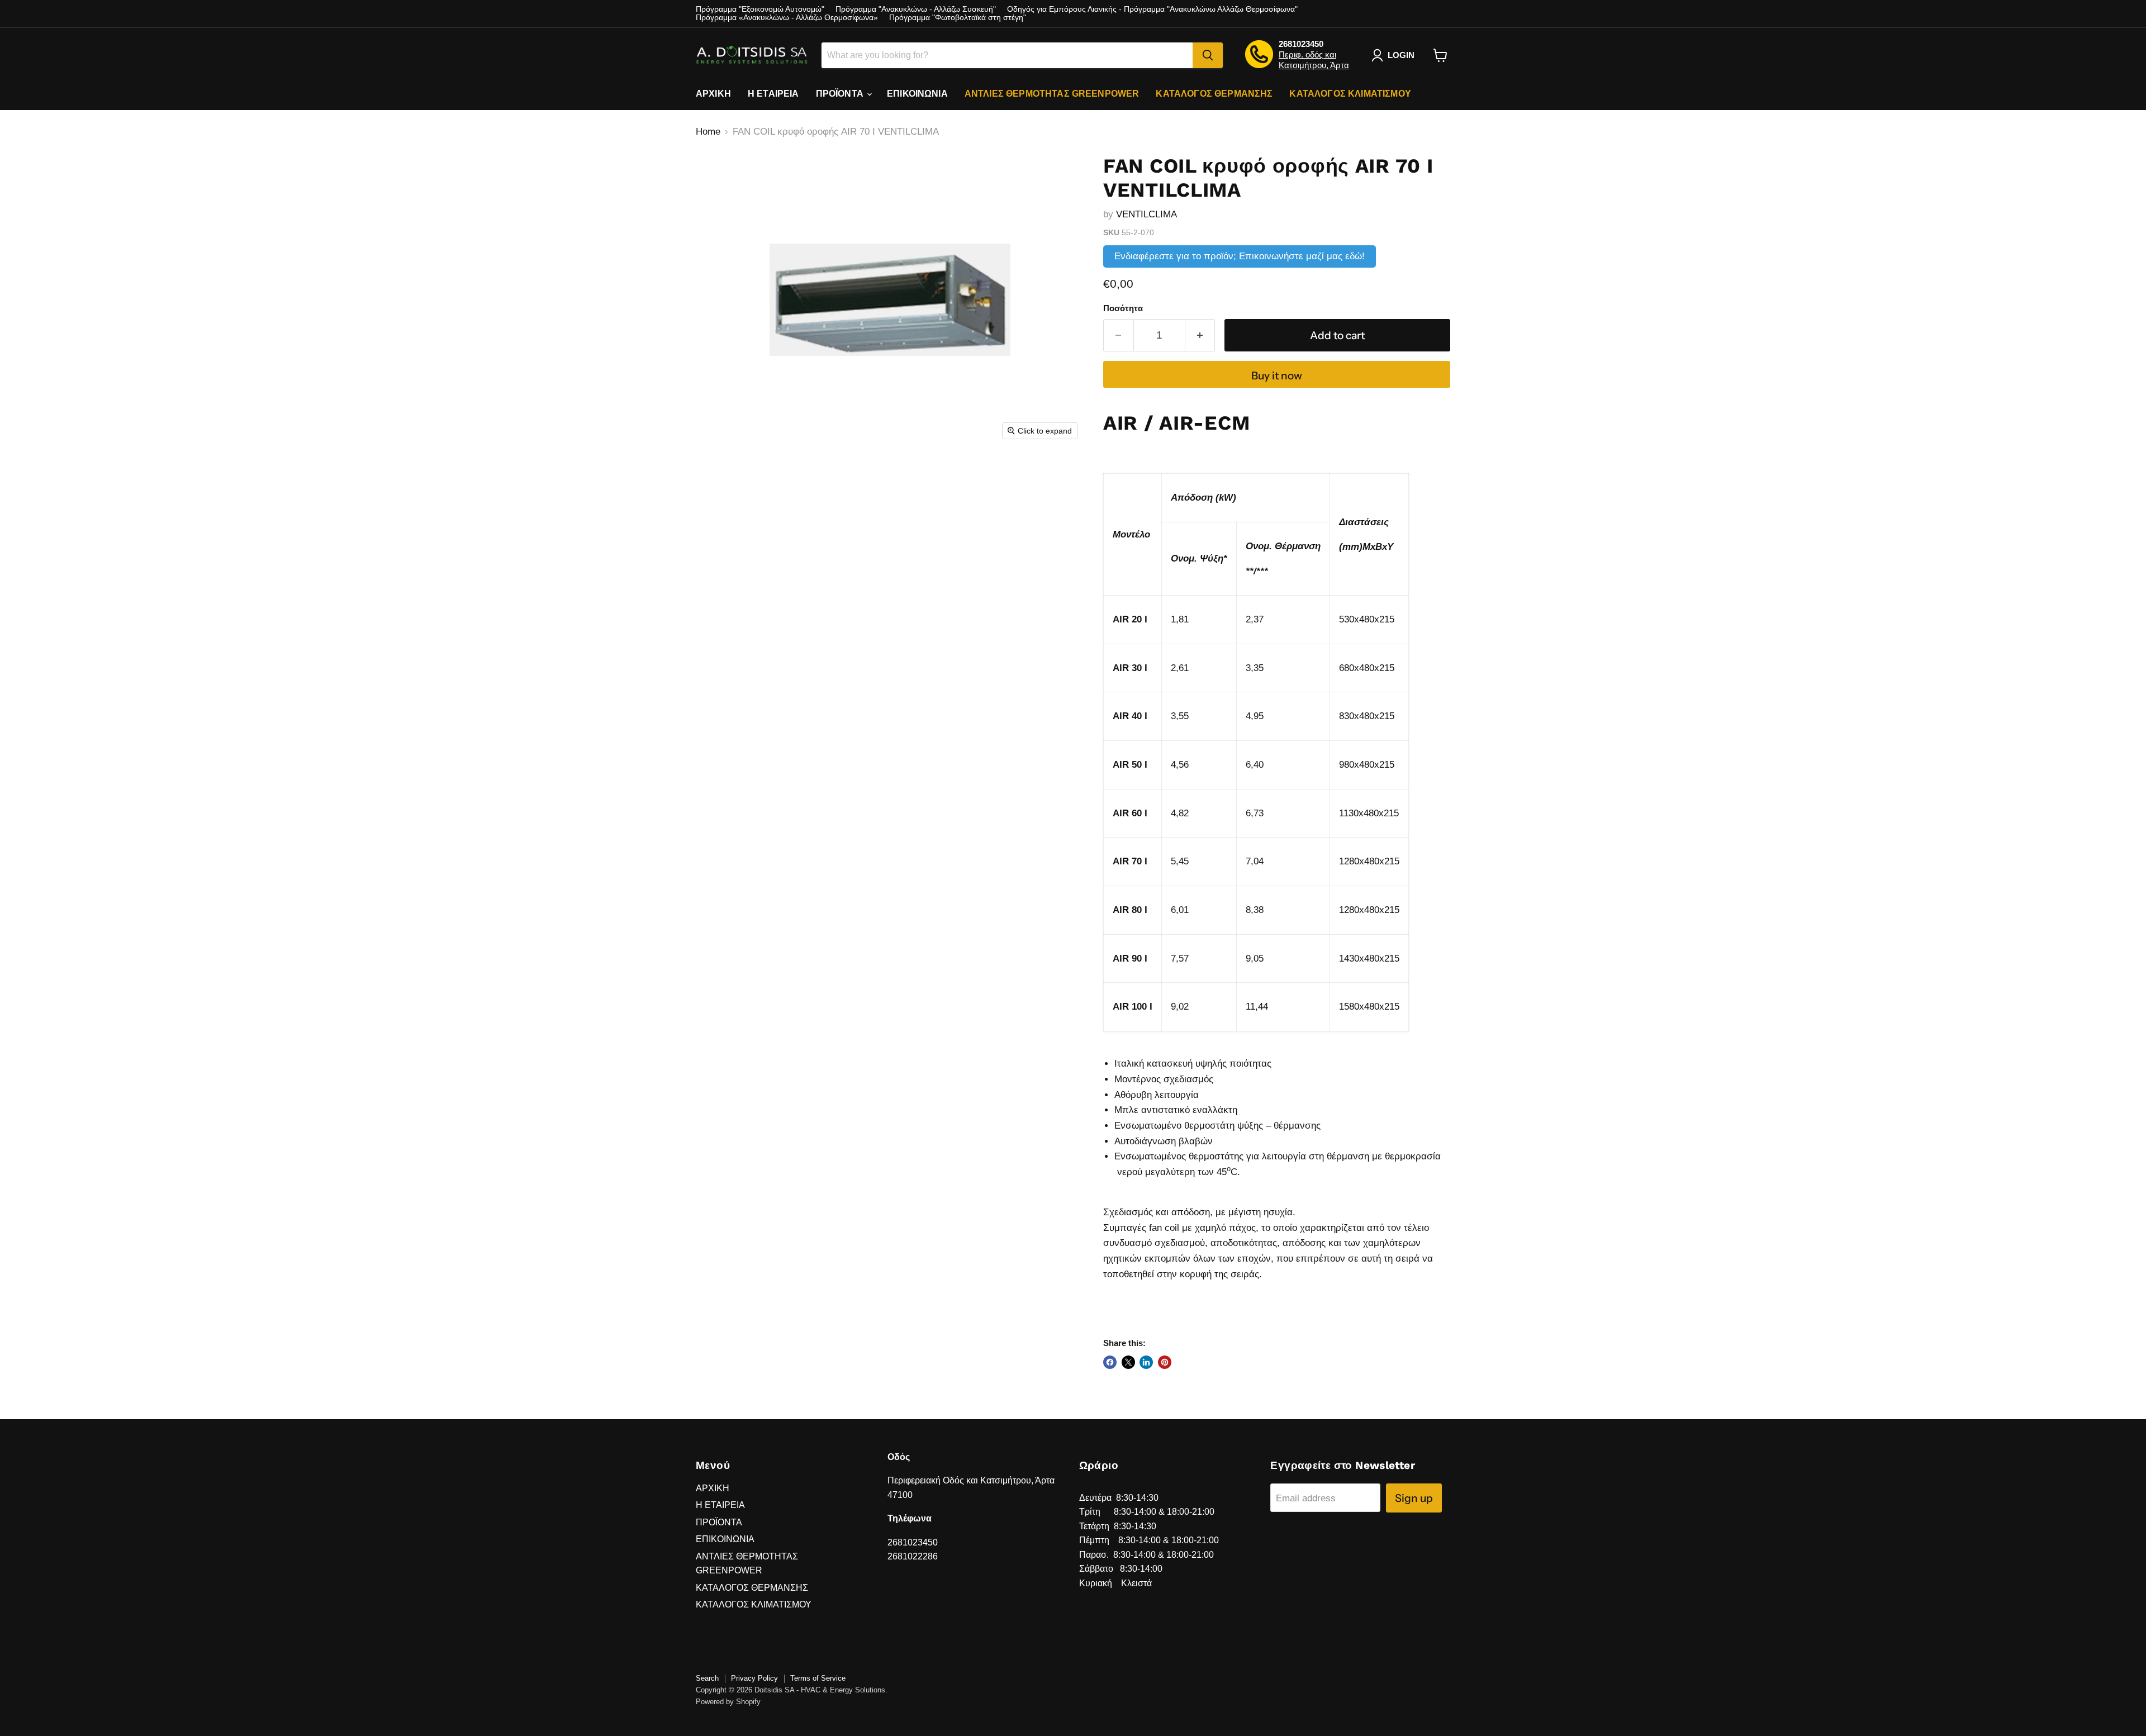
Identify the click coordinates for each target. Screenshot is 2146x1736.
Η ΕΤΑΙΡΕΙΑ (773, 94)
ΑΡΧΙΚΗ (713, 94)
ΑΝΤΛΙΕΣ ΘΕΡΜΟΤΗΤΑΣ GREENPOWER (1052, 94)
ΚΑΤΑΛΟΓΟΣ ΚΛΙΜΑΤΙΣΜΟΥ (1350, 94)
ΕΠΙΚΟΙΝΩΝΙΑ (917, 94)
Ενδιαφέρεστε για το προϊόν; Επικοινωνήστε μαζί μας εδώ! (1240, 256)
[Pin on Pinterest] (1165, 1362)
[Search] (1208, 55)
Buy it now (1277, 375)
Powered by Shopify (728, 1702)
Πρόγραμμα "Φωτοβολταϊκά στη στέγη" (958, 18)
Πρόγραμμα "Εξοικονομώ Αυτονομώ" (760, 9)
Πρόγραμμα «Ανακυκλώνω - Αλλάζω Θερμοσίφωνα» (787, 18)
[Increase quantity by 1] (1200, 335)
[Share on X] (1128, 1362)
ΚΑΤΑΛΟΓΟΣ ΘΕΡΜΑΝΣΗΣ (1214, 94)
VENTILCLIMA (1146, 214)
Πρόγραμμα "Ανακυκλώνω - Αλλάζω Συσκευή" (916, 9)
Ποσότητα (1123, 308)
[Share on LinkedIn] (1146, 1362)
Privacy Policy (754, 1678)
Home (708, 132)
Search (707, 1678)
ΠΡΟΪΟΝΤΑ (841, 94)
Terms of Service (818, 1678)
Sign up (1414, 1498)
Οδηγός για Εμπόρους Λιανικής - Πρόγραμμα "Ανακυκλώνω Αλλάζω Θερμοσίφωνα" (1152, 9)
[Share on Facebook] (1110, 1362)
